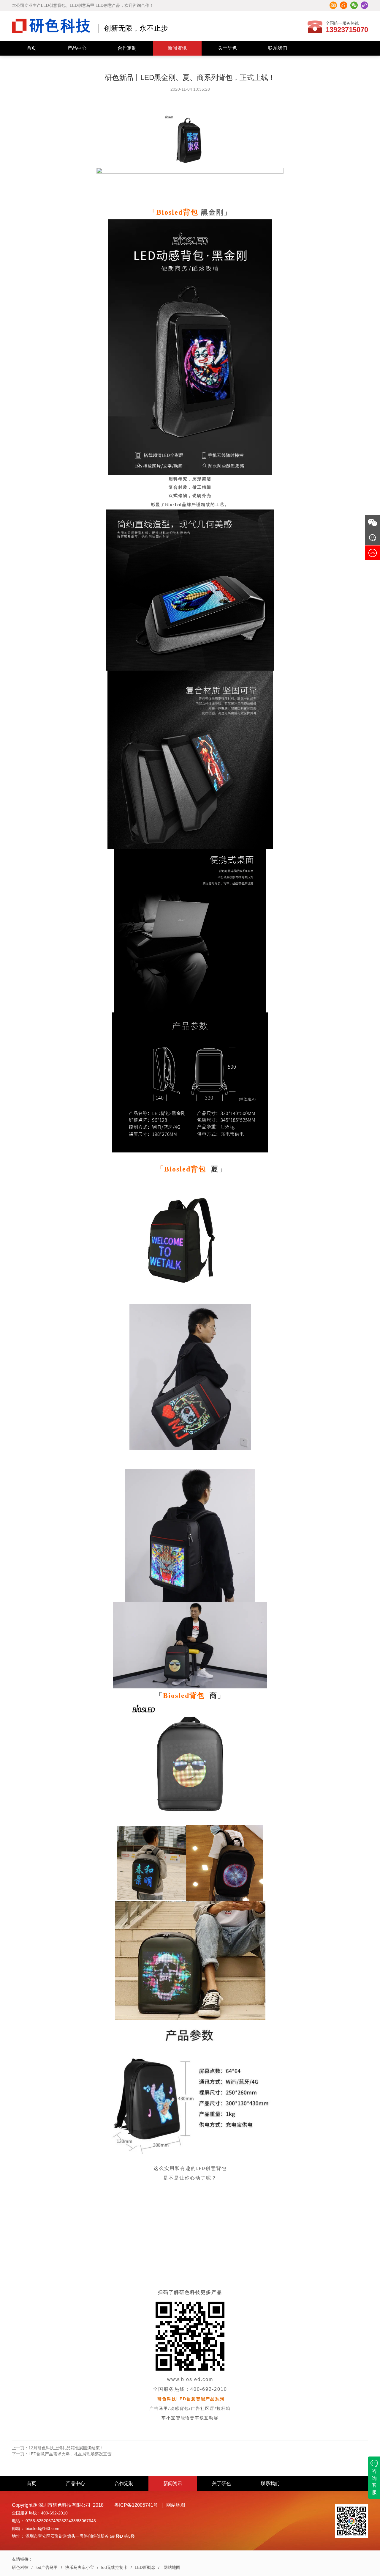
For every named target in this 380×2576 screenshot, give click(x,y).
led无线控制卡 (114, 2567)
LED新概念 (145, 2567)
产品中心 (77, 48)
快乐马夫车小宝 (80, 2567)
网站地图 (176, 2505)
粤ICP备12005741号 (136, 2505)
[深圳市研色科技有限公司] (51, 25)
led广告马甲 (47, 2567)
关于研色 (227, 48)
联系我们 (278, 48)
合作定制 (127, 48)
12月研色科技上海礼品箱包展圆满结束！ (58, 2448)
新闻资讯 (177, 48)
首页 (31, 48)
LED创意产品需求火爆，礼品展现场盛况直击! (62, 2454)
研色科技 (20, 2567)
